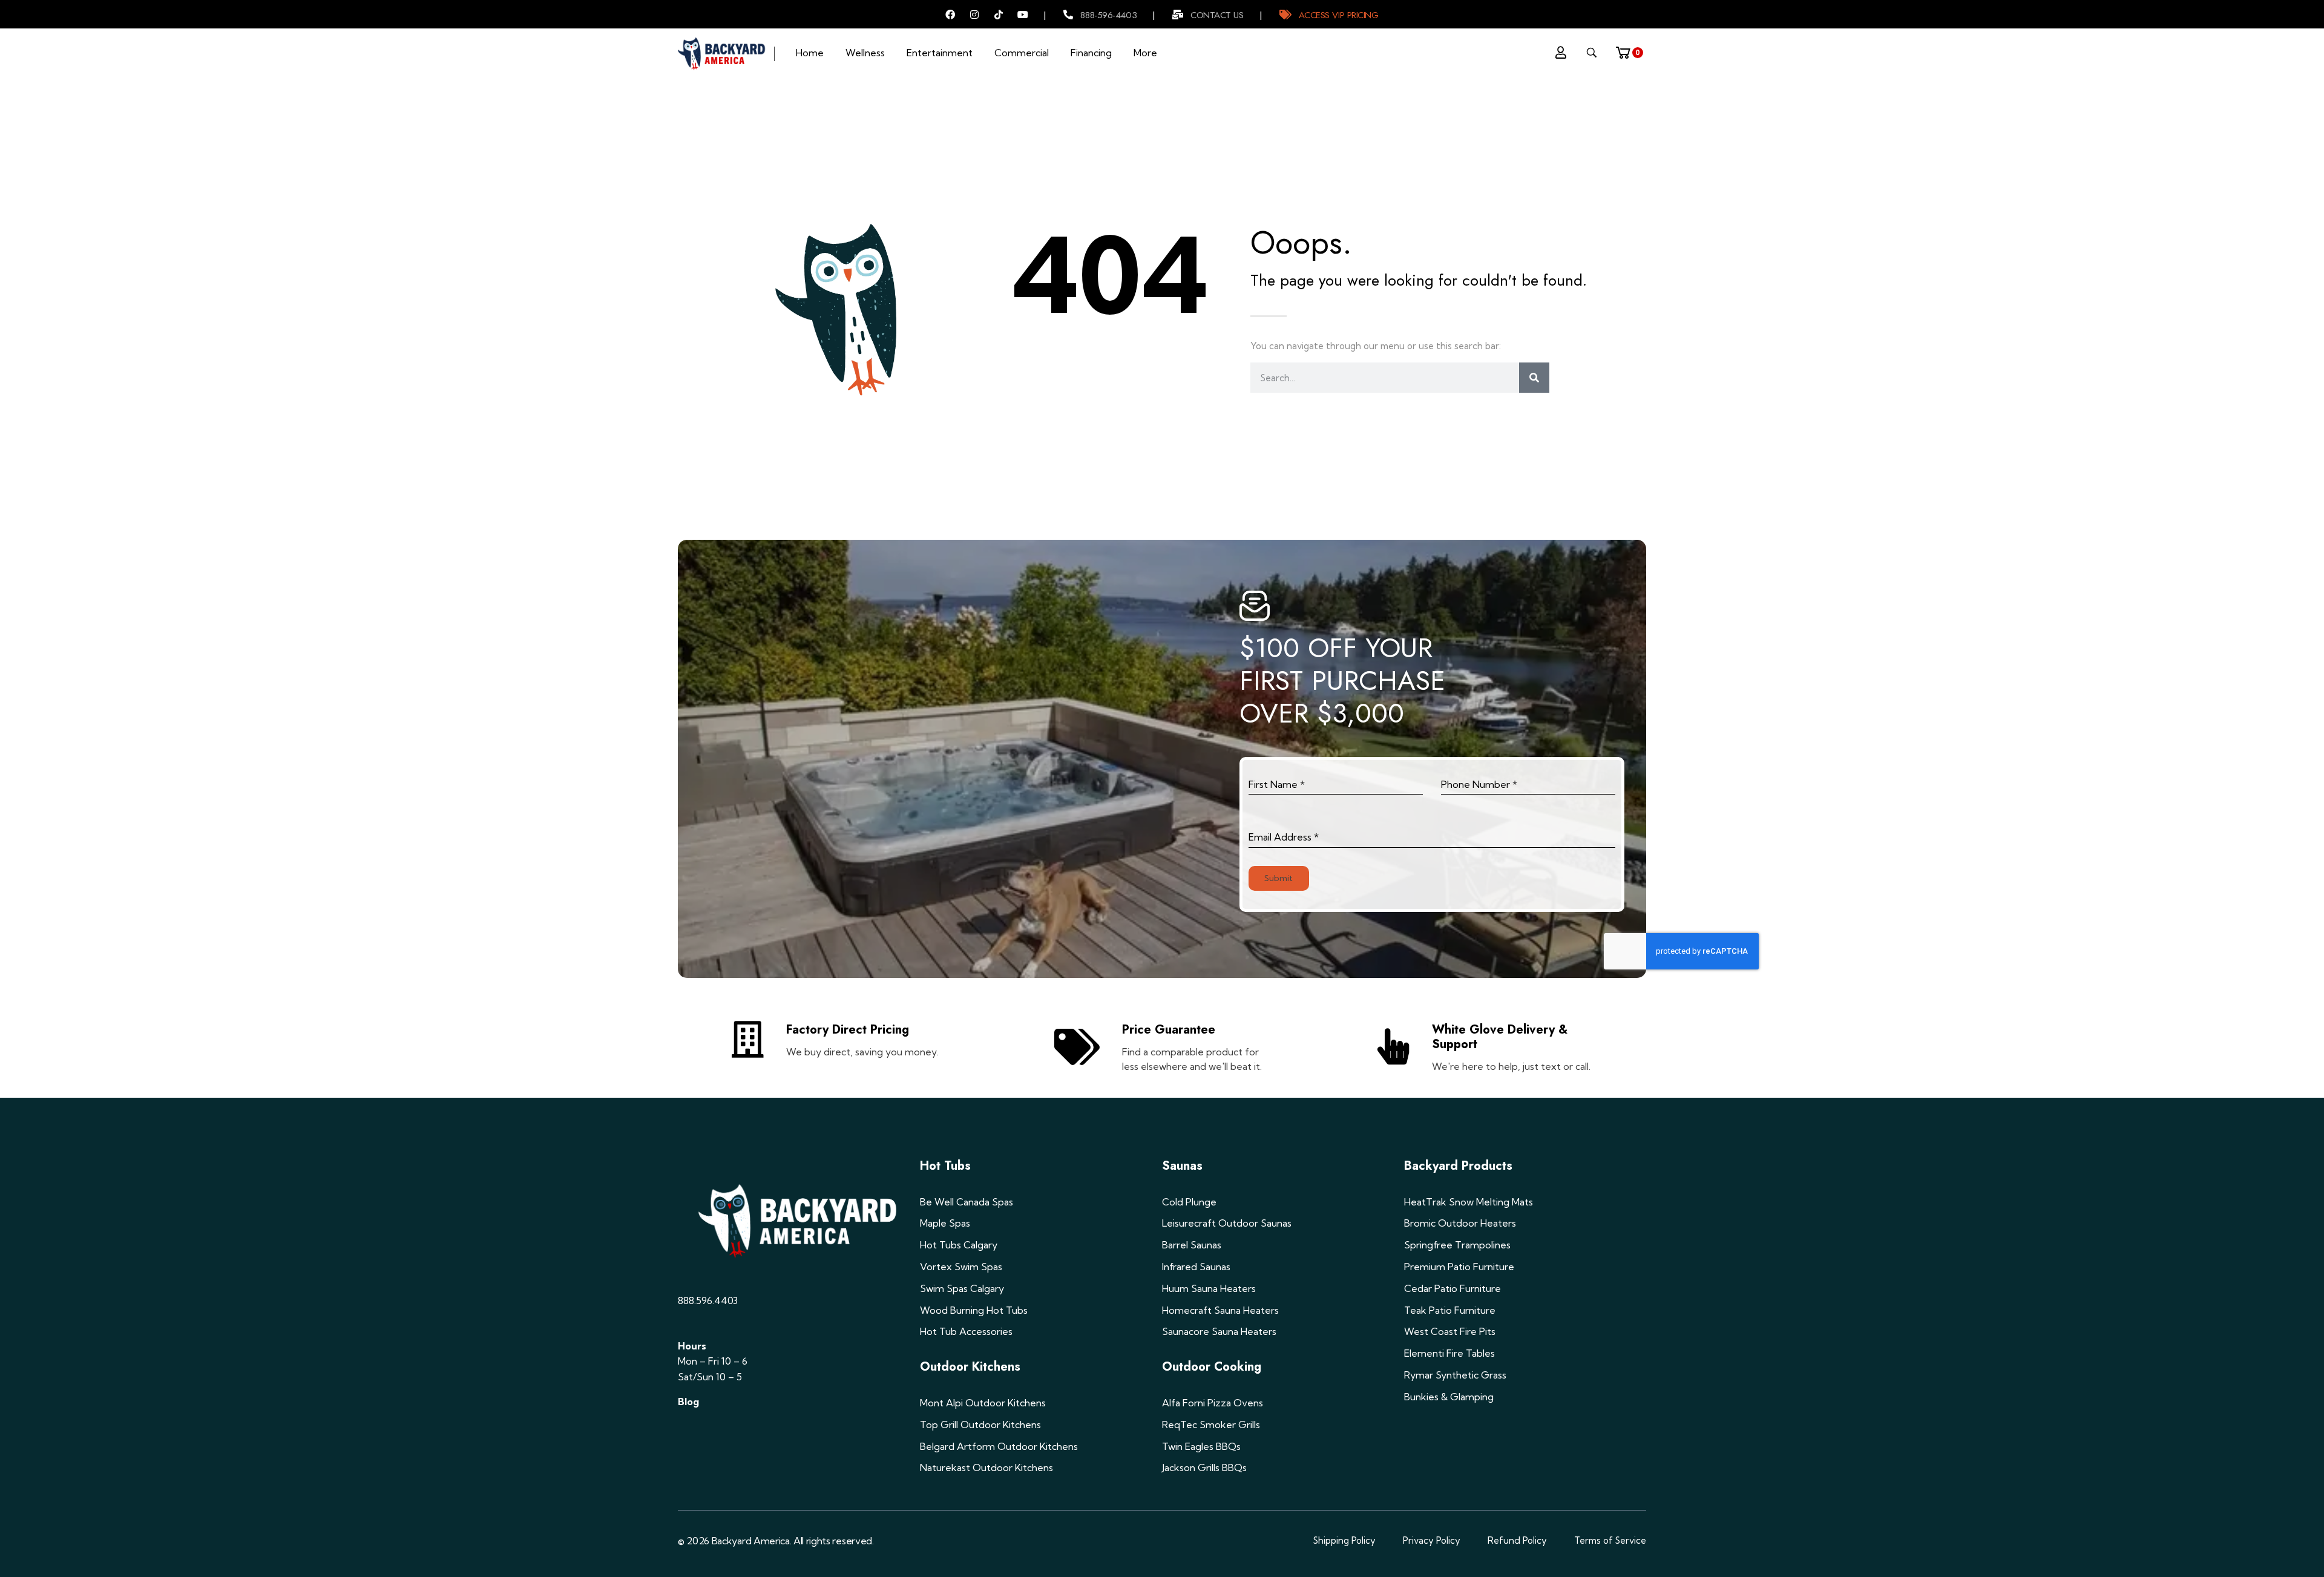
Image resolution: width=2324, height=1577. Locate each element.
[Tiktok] (999, 15)
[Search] (1534, 378)
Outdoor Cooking (1212, 1367)
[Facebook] (950, 15)
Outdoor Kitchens (970, 1367)
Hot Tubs (945, 1166)
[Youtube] (1023, 15)
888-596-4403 (1108, 15)
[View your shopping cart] (1627, 49)
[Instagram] (974, 15)
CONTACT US (1217, 15)
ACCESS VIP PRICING (1339, 15)
